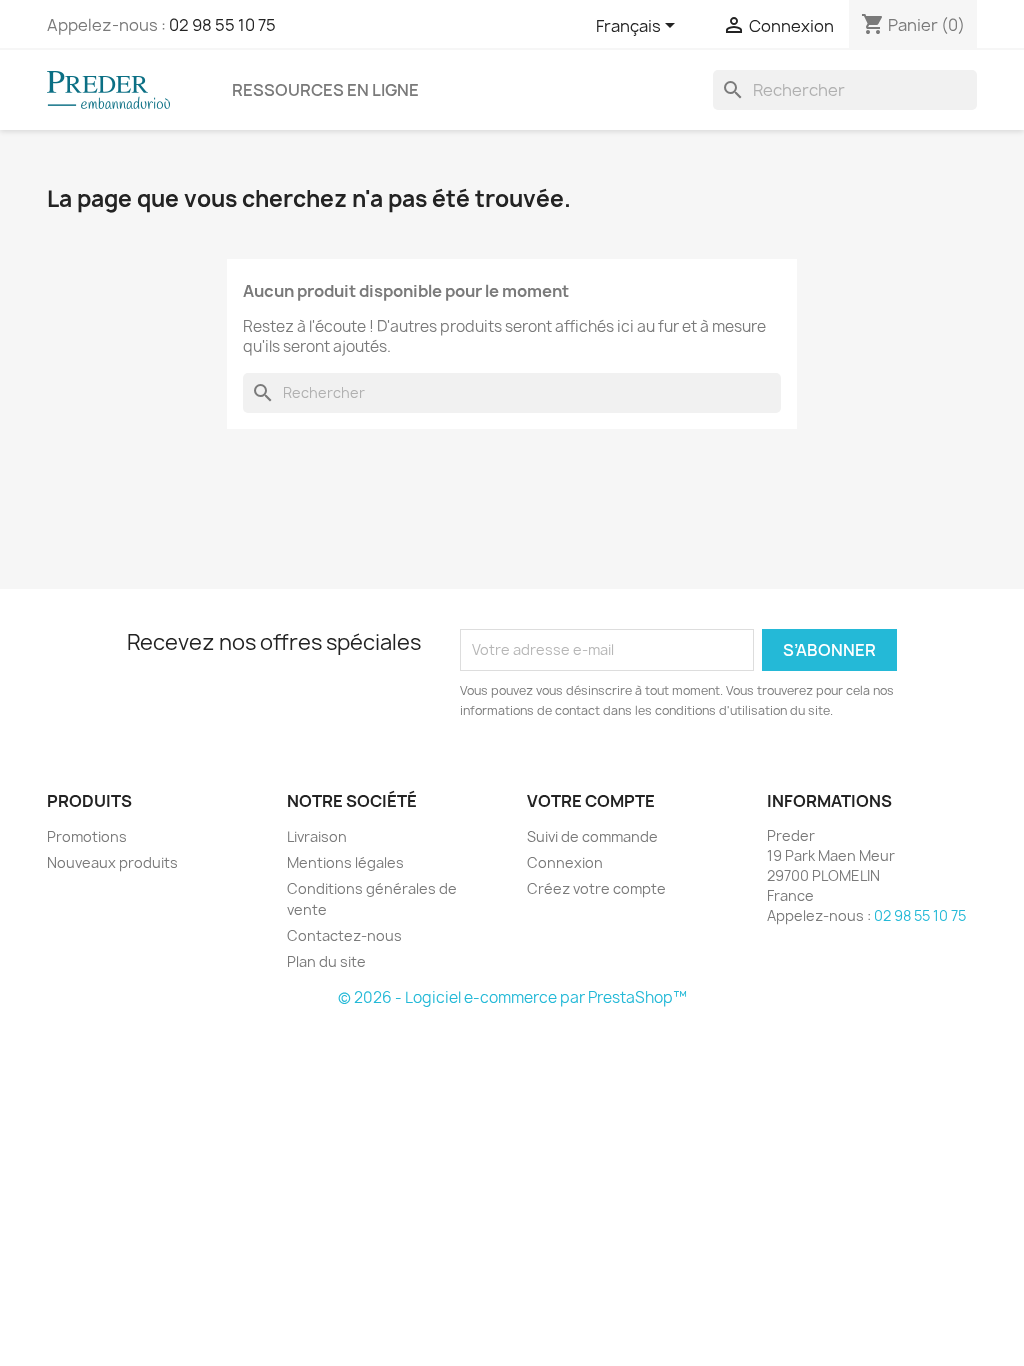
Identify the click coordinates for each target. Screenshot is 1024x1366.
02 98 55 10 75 (222, 25)
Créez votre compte (596, 888)
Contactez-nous (344, 935)
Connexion (565, 862)
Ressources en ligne (325, 90)
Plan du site (326, 961)
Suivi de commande (592, 836)
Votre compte (591, 801)
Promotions (87, 836)
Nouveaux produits (112, 862)
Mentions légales (345, 862)
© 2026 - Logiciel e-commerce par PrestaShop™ (512, 997)
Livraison (317, 836)
